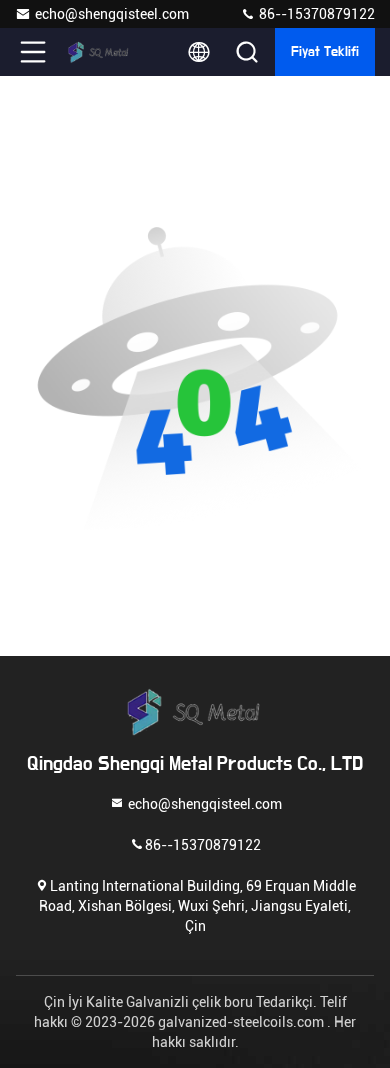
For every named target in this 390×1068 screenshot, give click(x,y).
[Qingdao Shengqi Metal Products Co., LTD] (99, 52)
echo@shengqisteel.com (112, 14)
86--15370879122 (315, 14)
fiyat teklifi (325, 52)
